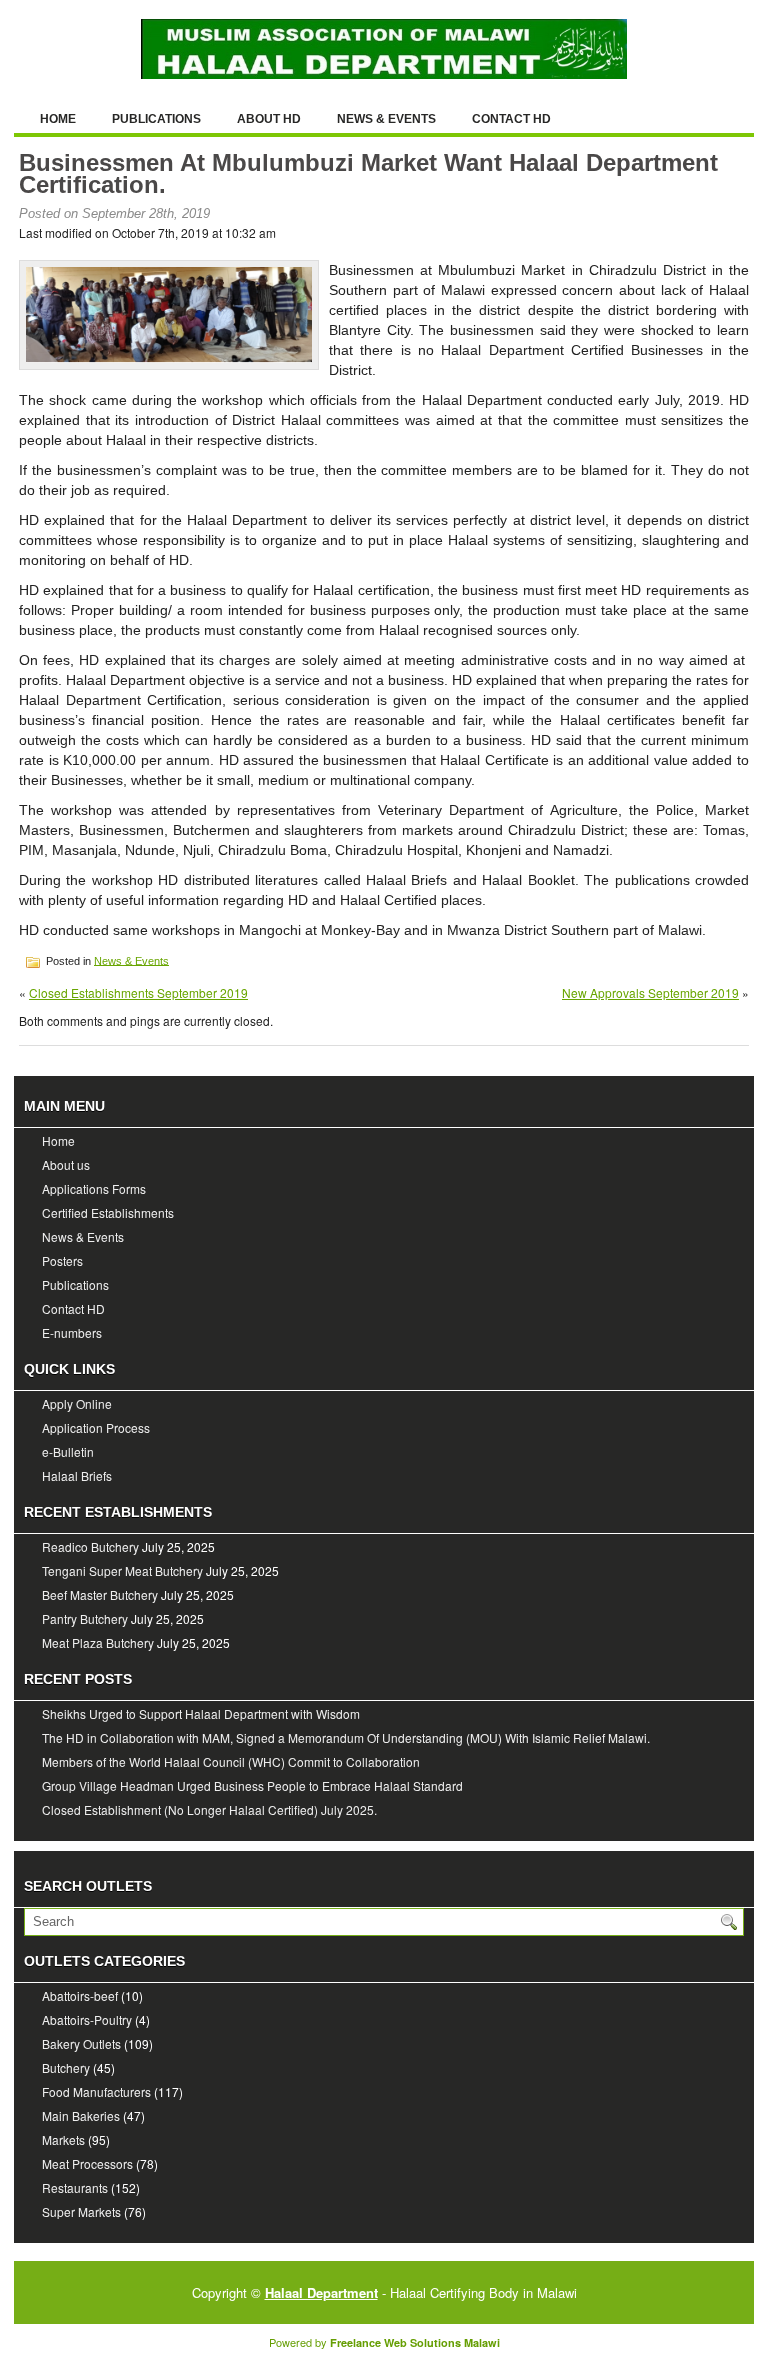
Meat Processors (87, 2163)
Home (58, 119)
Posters (62, 1260)
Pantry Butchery (85, 1618)
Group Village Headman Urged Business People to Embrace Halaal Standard (252, 1785)
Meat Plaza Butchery (98, 1642)
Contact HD (511, 119)
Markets (63, 2139)
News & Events (386, 119)
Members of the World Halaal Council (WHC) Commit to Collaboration (231, 1761)
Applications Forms (94, 1188)
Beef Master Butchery (100, 1594)
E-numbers (72, 1332)
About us (66, 1164)
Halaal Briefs (77, 1475)
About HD (269, 119)
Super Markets (81, 2211)
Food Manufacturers (96, 2091)
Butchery (66, 2067)
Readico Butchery (90, 1546)
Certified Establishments (108, 1212)
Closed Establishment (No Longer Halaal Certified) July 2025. (209, 1809)
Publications (156, 119)
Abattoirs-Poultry (87, 2019)
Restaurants (75, 2187)
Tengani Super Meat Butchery (122, 1570)
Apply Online (77, 1403)
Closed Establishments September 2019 (138, 992)
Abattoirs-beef (80, 1995)
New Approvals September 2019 (650, 992)
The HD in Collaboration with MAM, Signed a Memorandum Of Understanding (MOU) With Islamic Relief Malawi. (346, 1737)
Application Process (96, 1427)
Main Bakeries (81, 2115)
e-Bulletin (68, 1451)
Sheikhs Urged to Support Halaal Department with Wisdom (201, 1713)
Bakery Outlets (81, 2043)
